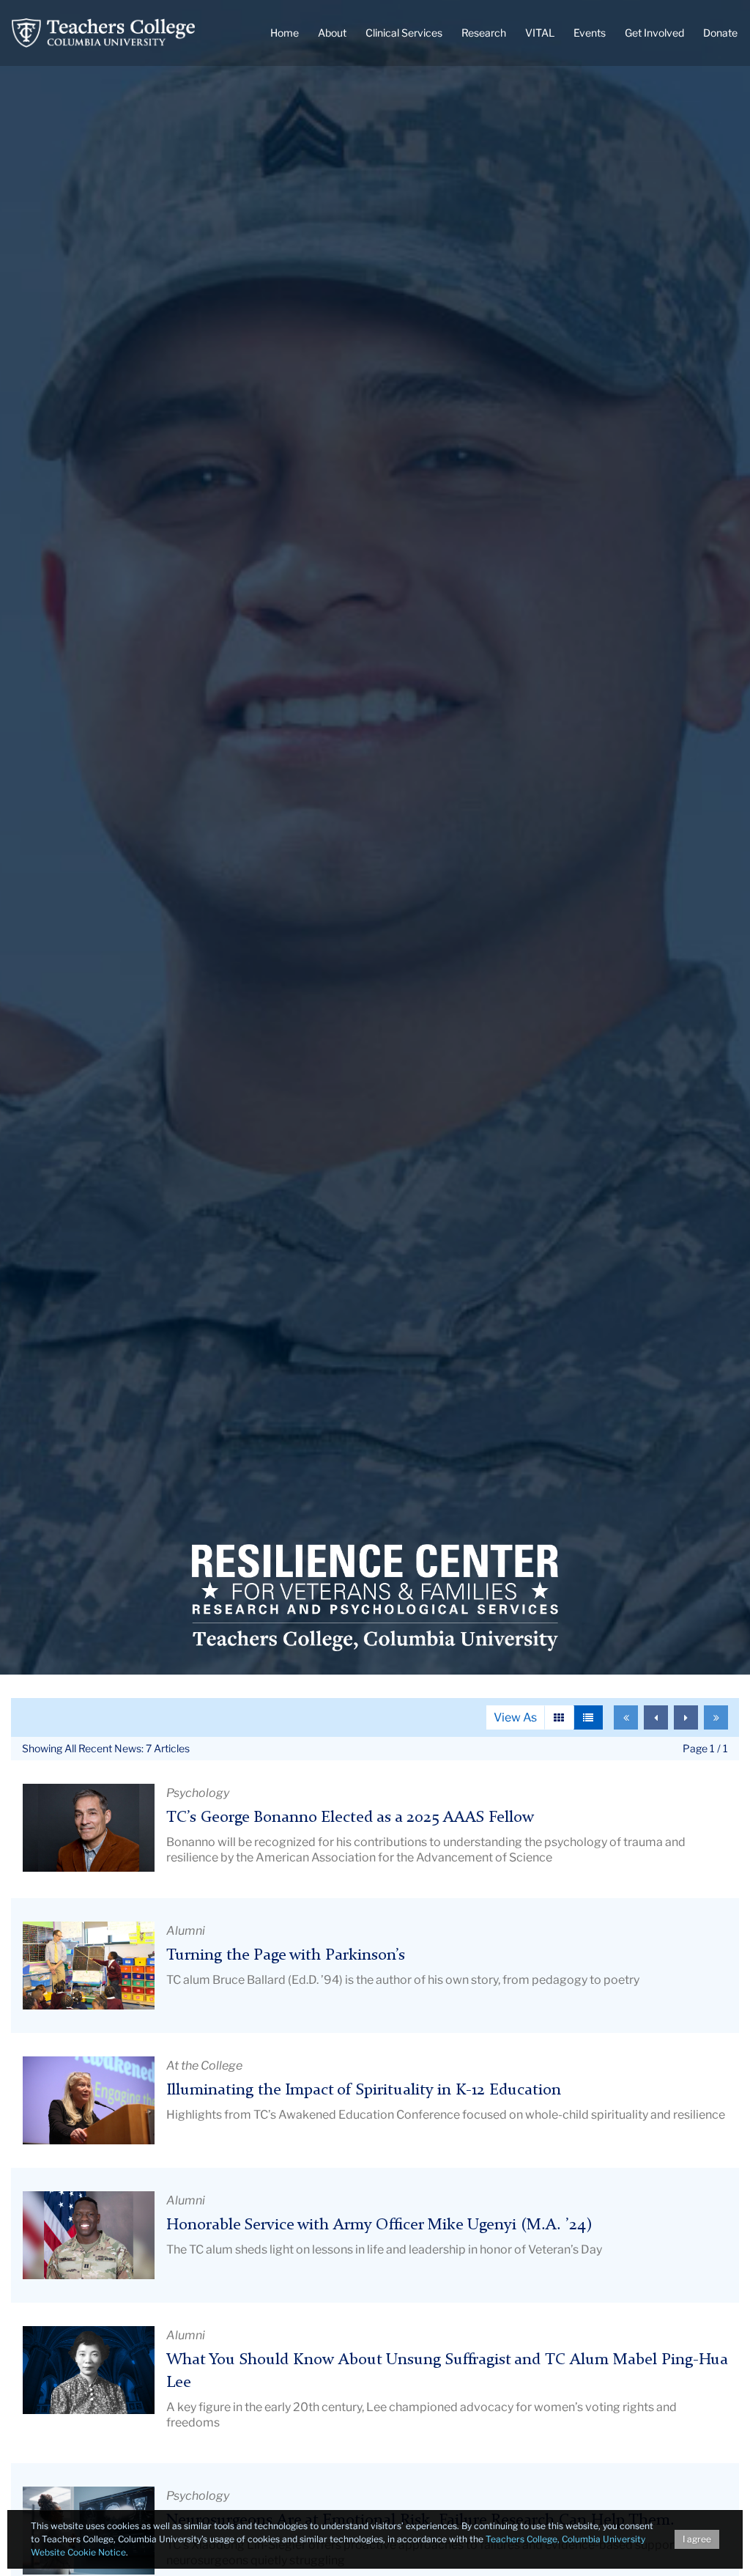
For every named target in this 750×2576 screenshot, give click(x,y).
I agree (697, 2539)
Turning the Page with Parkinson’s (286, 1956)
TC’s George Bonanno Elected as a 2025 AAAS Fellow (350, 1818)
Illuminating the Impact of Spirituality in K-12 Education (364, 2090)
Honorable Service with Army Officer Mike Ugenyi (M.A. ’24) (379, 2225)
